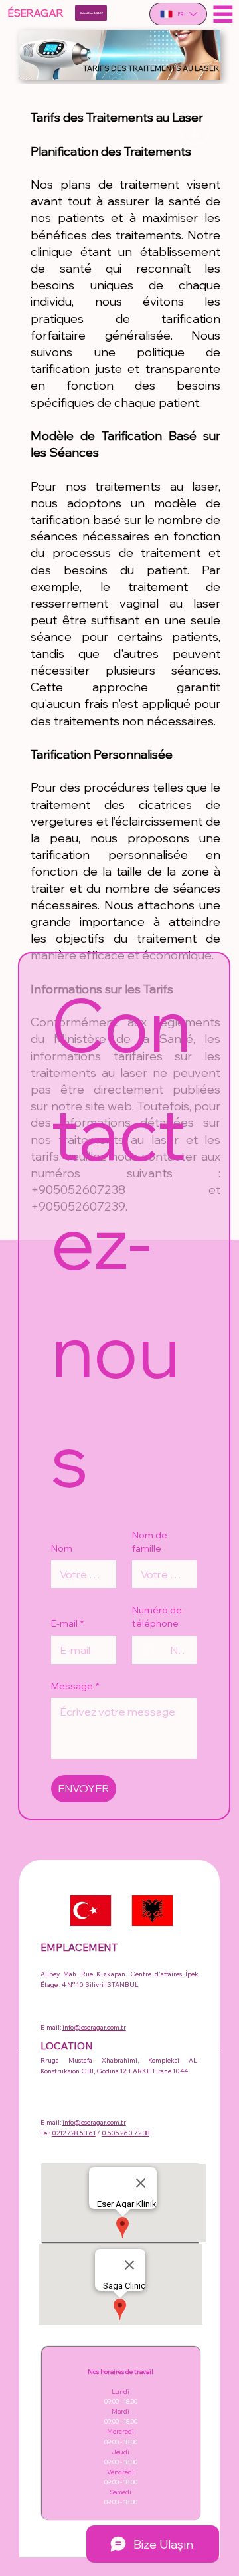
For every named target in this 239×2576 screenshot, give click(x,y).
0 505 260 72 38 (125, 2133)
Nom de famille (150, 1542)
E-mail (67, 1623)
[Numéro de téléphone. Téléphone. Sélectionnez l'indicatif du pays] (154, 1650)
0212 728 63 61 (74, 2133)
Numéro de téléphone (157, 1617)
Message (75, 1686)
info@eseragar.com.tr (94, 2027)
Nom (62, 1548)
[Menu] (223, 14)
